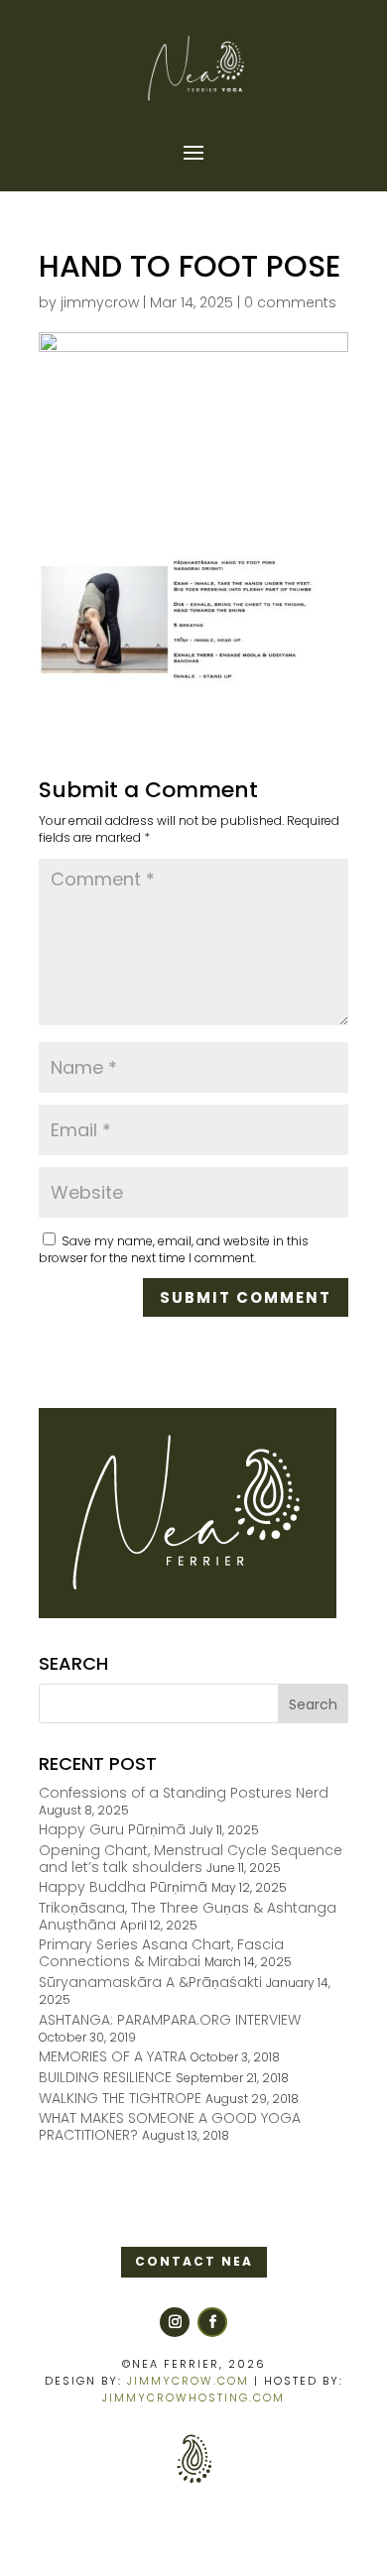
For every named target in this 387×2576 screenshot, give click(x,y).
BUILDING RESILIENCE (105, 2077)
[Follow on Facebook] (212, 2322)
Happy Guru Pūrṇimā (112, 1829)
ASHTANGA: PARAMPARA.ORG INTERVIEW (170, 2020)
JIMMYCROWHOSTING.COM (193, 2398)
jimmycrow (100, 302)
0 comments (290, 302)
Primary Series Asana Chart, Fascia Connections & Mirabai (161, 1953)
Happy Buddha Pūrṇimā (123, 1887)
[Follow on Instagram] (175, 2322)
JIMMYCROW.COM (188, 2381)
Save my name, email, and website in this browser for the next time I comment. (174, 1249)
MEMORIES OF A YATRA (113, 2056)
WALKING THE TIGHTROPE (120, 2098)
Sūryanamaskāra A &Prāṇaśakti (150, 1982)
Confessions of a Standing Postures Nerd (184, 1793)
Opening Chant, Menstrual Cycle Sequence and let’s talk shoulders (191, 1859)
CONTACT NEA (194, 2261)
